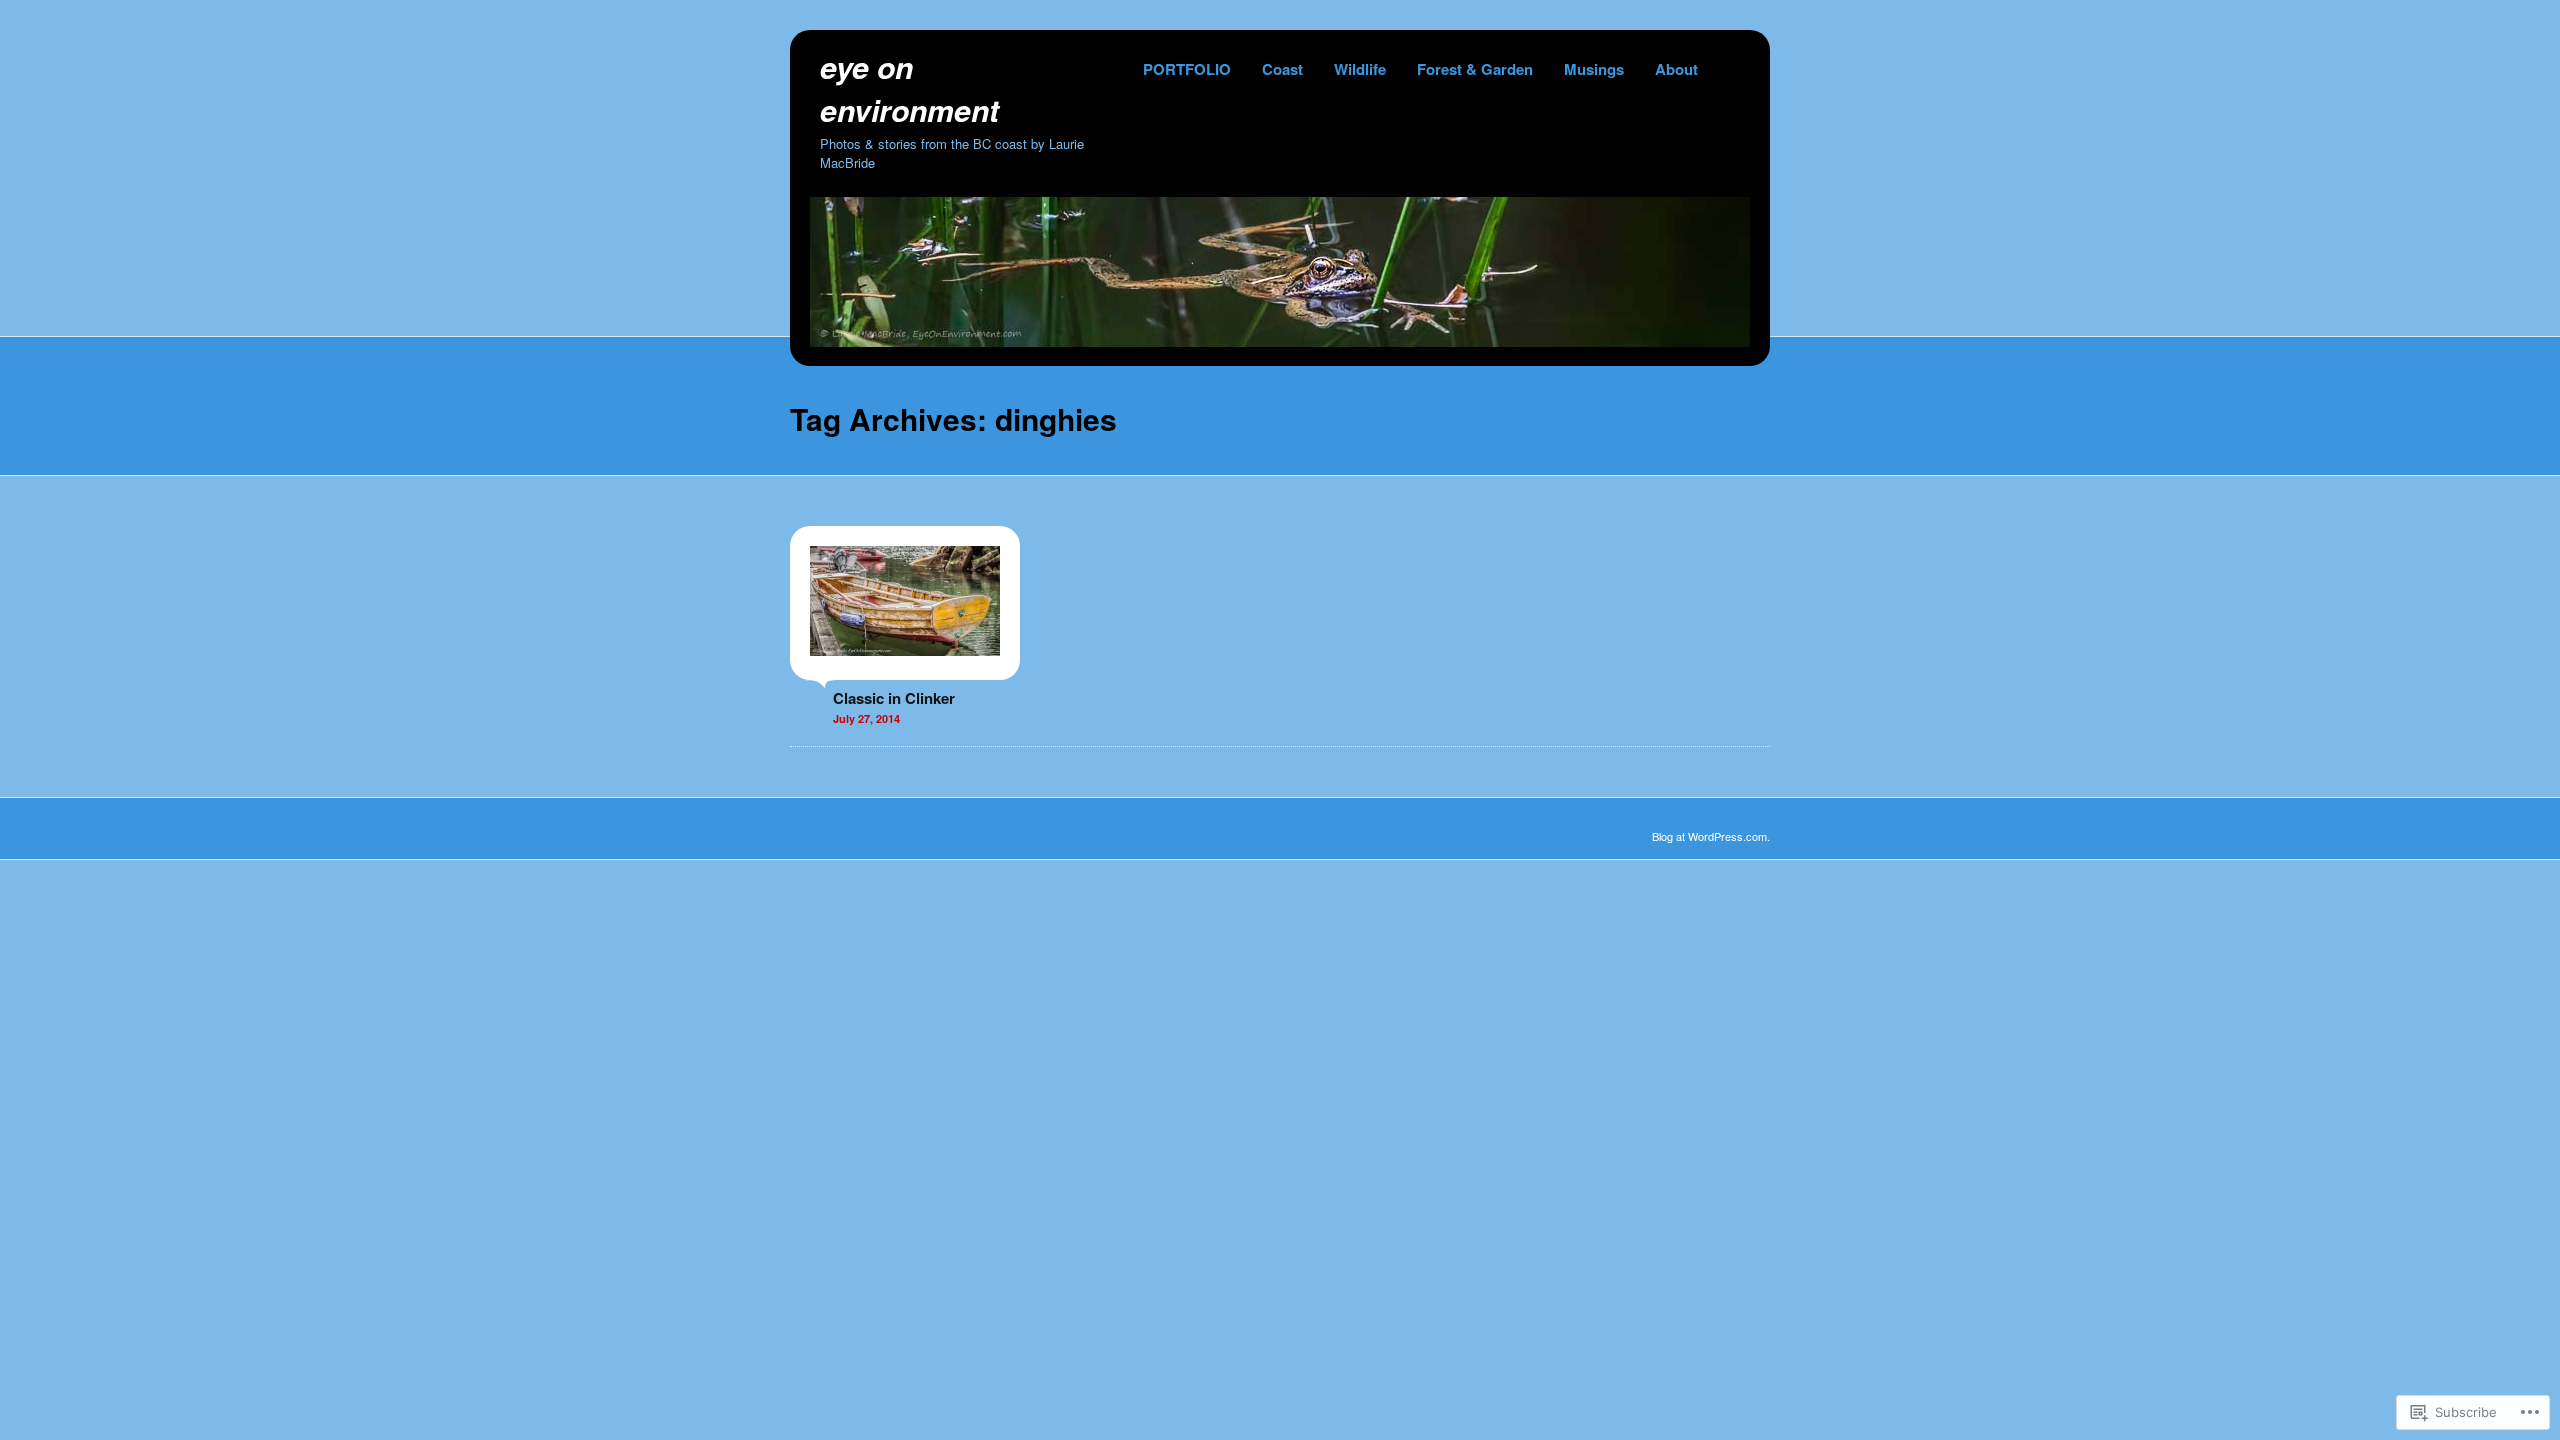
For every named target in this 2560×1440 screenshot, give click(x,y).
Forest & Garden (1475, 69)
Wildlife (1360, 69)
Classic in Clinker (894, 698)
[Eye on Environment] (1280, 341)
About (1676, 69)
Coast (1282, 69)
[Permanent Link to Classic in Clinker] (905, 670)
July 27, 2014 (866, 718)
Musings (1594, 69)
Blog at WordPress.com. (1711, 836)
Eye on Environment (909, 88)
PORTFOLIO (1187, 69)
